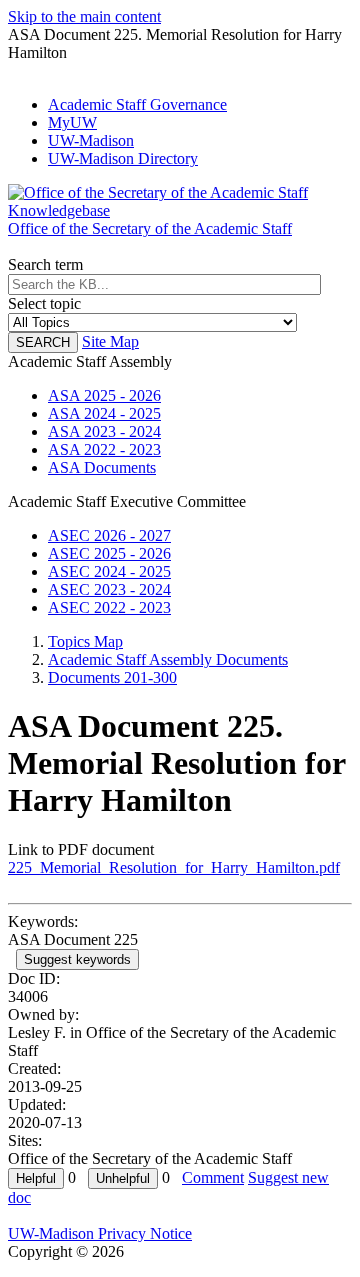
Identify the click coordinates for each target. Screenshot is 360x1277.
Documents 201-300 (112, 677)
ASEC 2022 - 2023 (109, 607)
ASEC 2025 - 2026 (109, 553)
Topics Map (85, 641)
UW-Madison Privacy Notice (100, 1233)
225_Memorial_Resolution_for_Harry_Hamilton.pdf (174, 867)
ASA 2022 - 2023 (104, 449)
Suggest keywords (77, 959)
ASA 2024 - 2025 (104, 413)
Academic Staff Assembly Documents (168, 659)
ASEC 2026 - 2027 (109, 535)
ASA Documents (102, 467)
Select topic (44, 303)
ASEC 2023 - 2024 (109, 589)
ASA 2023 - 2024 (104, 431)
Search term (45, 264)
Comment (213, 1177)
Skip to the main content (84, 16)
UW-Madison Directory (123, 158)
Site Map (110, 341)
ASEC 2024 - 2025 (109, 571)
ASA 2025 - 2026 (104, 395)
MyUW (72, 122)
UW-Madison (91, 140)
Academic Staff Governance (137, 104)
